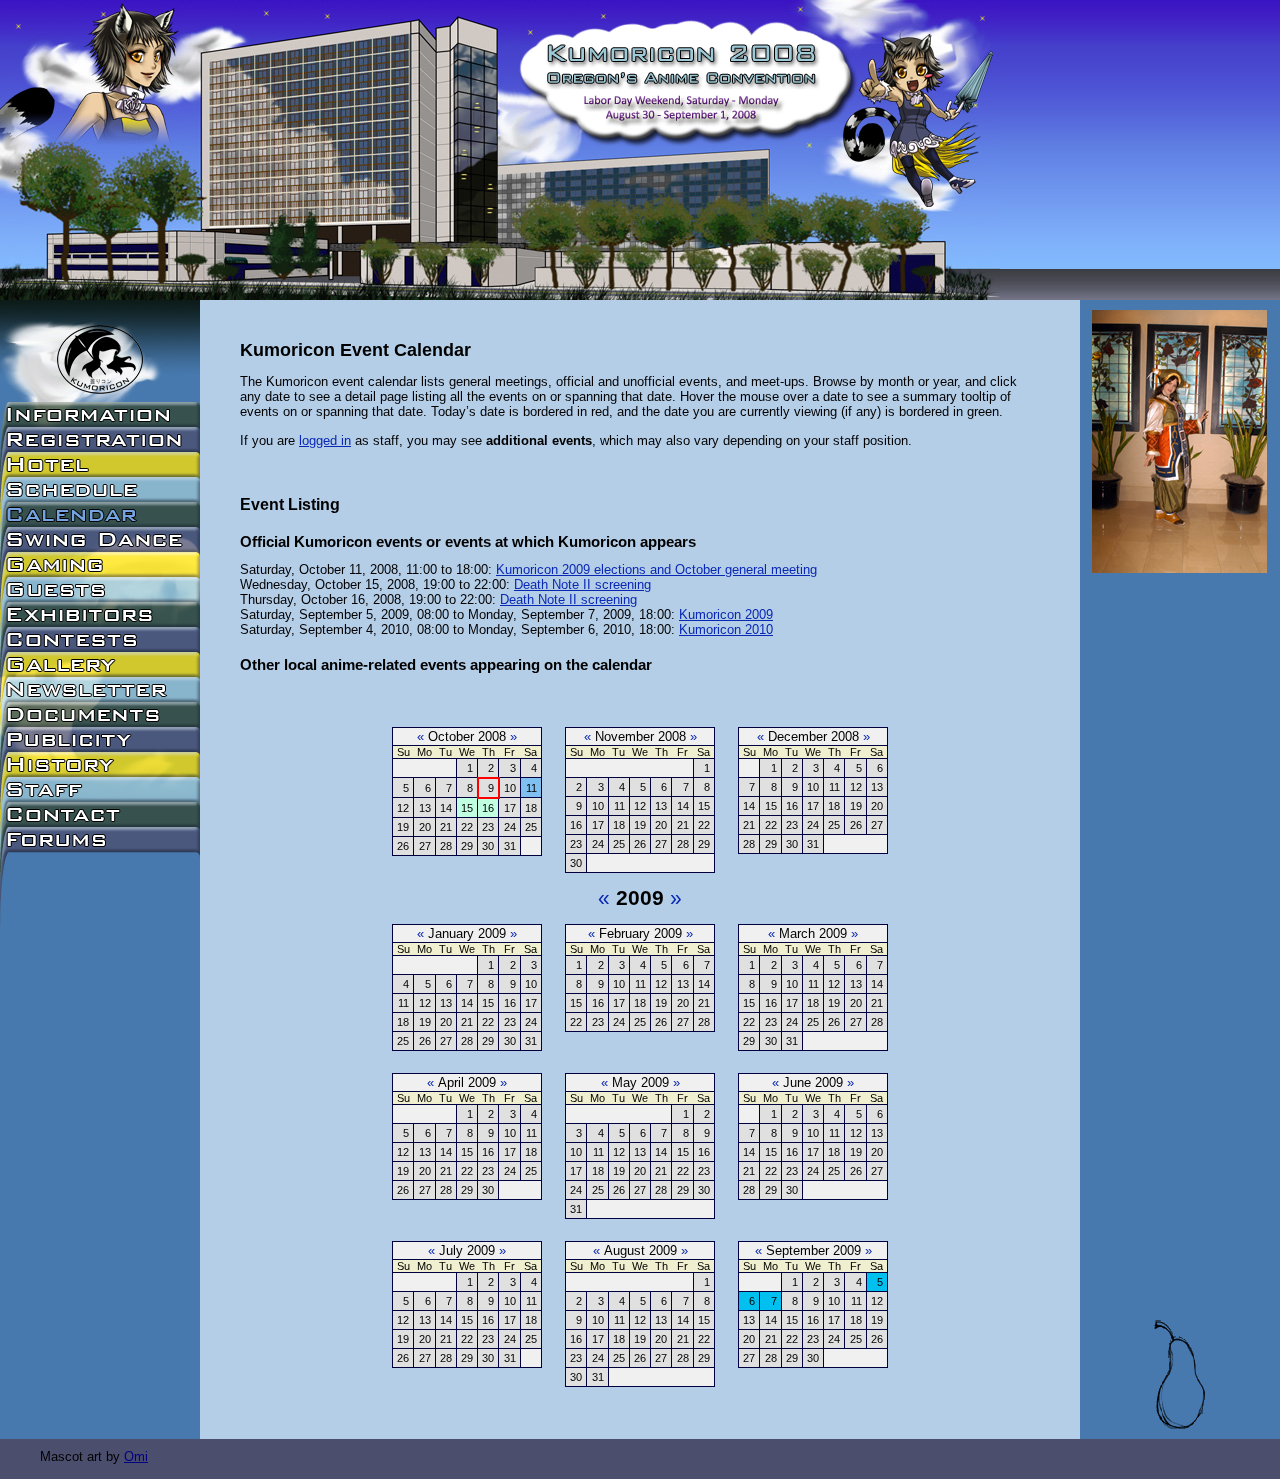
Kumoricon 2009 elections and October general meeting (656, 569)
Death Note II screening (582, 584)
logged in (325, 440)
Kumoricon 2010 (726, 629)
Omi (136, 1456)
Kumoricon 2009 (726, 614)
